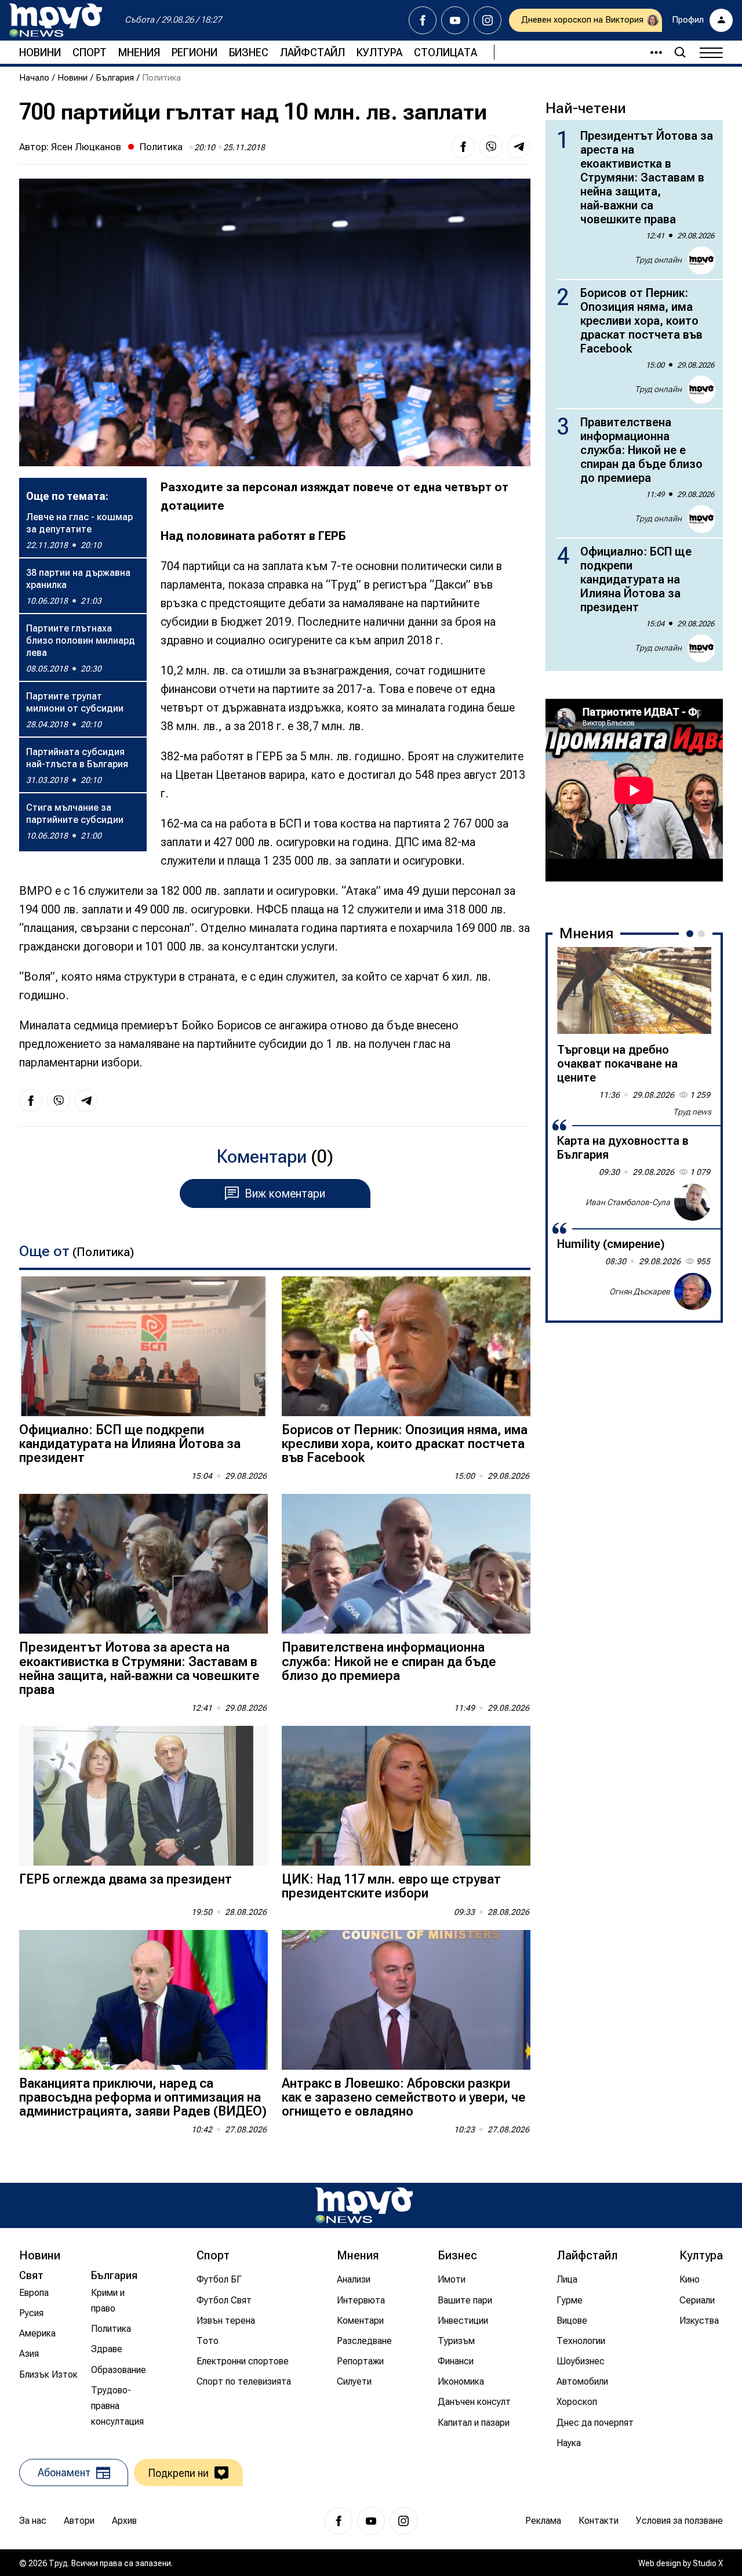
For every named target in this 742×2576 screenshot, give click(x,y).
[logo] (56, 20)
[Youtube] (455, 20)
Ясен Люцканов (86, 147)
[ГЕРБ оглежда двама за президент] (143, 1796)
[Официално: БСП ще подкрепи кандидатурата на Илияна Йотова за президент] (143, 1346)
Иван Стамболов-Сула (628, 1202)
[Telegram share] (519, 147)
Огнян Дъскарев (640, 1291)
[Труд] (364, 2205)
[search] (680, 52)
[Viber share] (491, 147)
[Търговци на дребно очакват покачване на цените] (634, 991)
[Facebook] (423, 20)
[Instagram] (488, 20)
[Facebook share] (463, 147)
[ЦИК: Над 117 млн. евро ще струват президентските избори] (406, 1796)
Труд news (692, 1112)
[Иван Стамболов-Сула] (693, 1202)
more (651, 52)
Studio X (708, 2563)
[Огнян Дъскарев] (693, 1291)
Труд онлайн (658, 260)
